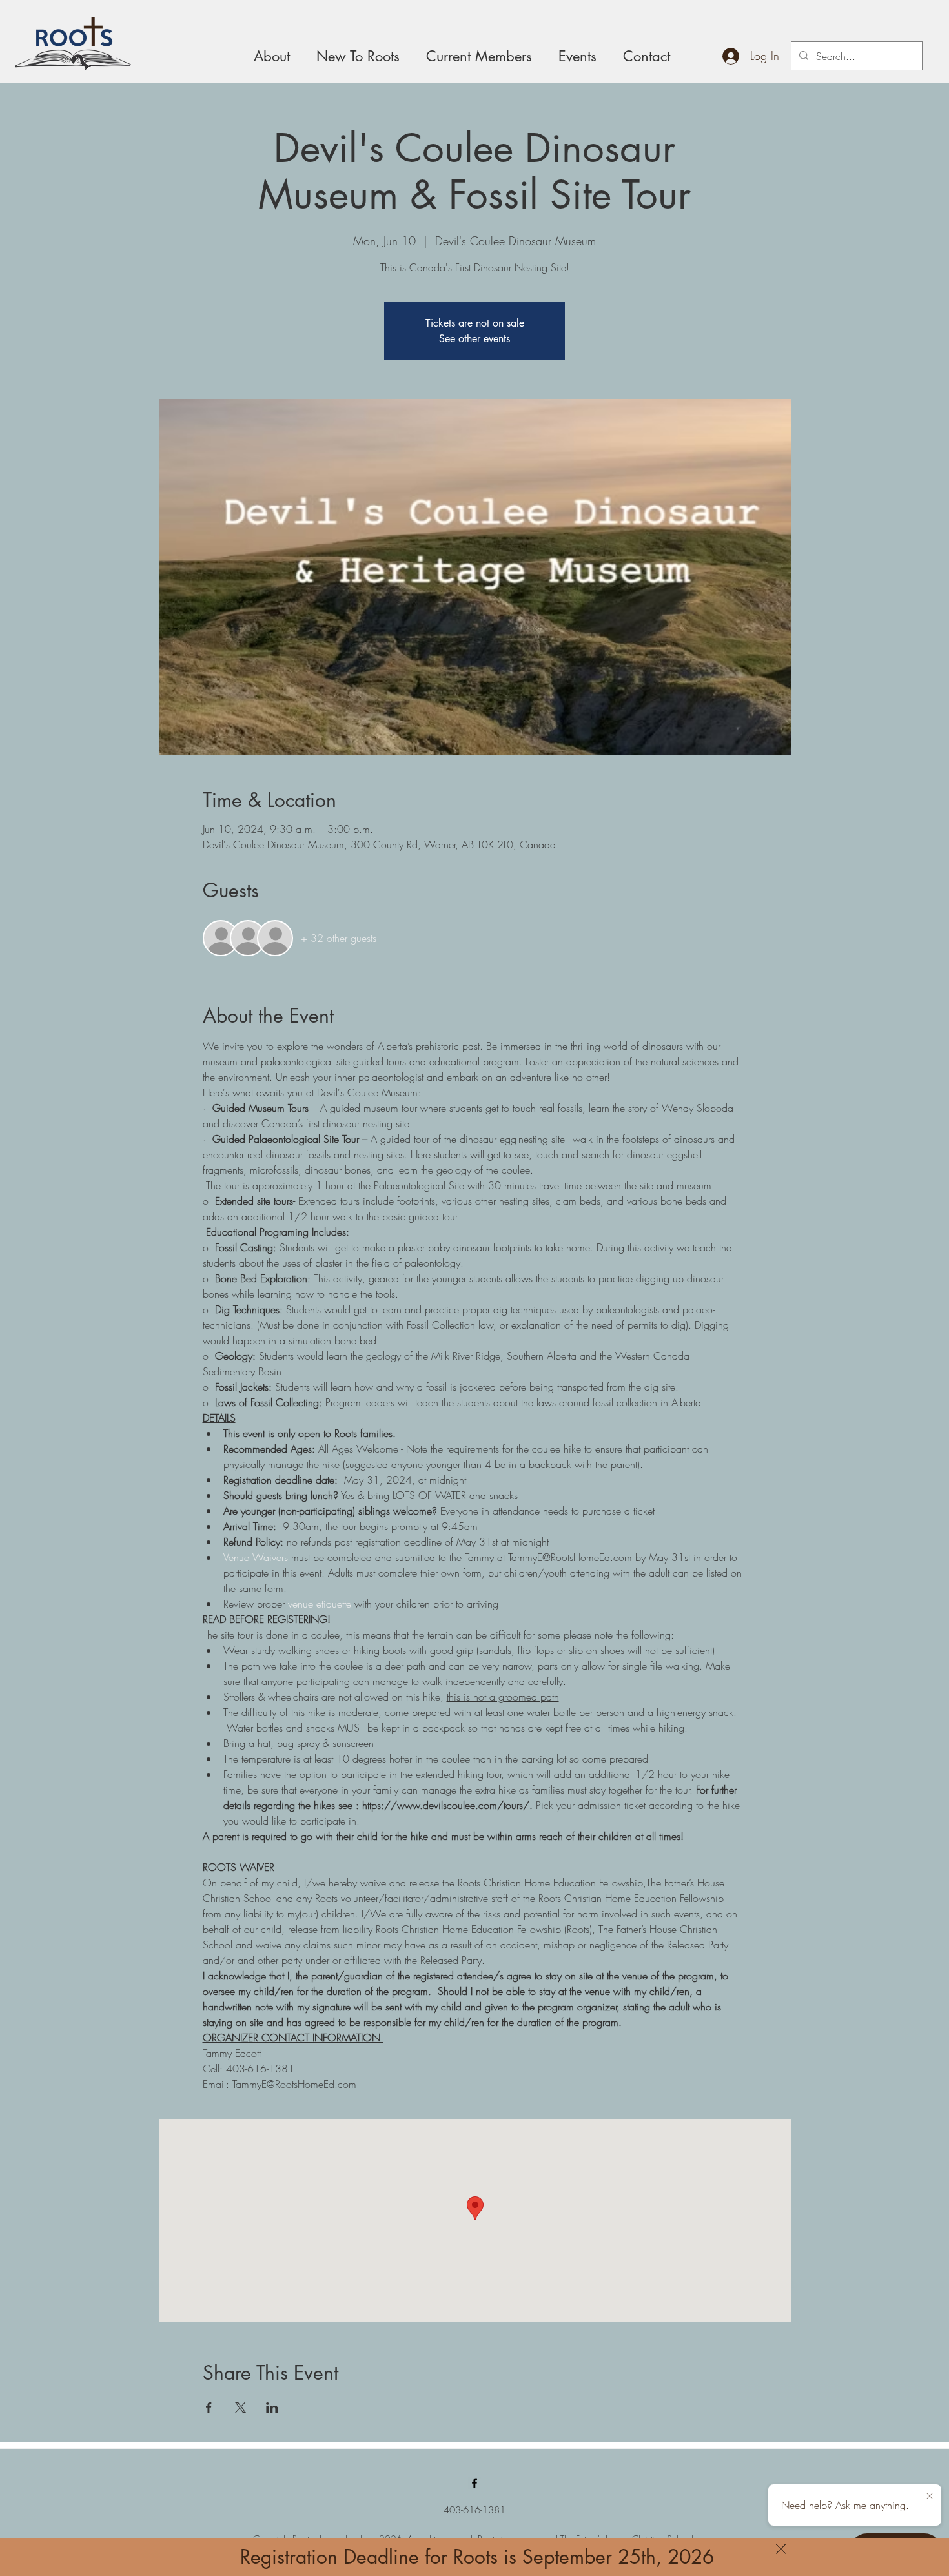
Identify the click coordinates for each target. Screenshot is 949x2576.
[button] (781, 2549)
